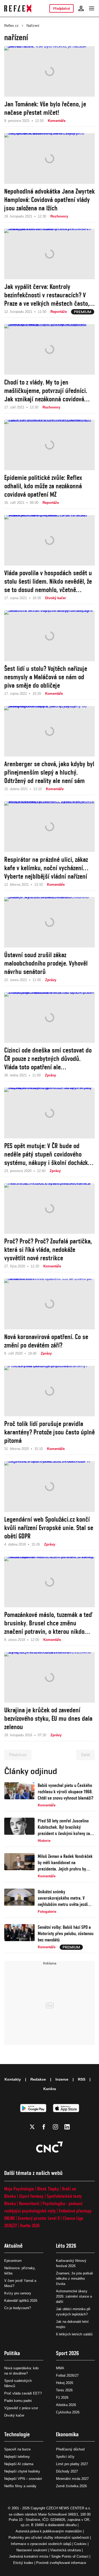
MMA (60, 2368)
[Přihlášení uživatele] (81, 8)
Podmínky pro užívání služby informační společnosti (49, 2538)
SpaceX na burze (17, 2449)
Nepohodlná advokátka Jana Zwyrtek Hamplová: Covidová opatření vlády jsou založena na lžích (49, 200)
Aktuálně (13, 2246)
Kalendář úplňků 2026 (21, 2301)
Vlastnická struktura (65, 2550)
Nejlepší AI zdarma (19, 2464)
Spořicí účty (65, 2457)
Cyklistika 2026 (68, 2412)
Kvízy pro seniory (18, 2293)
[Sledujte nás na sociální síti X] (32, 2127)
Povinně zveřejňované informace (61, 2563)
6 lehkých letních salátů (74, 2334)
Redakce (38, 2079)
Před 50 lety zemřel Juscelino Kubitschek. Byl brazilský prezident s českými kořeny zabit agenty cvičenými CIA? (66, 1827)
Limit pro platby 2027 (72, 2464)
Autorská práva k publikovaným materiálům (49, 2531)
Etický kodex (23, 2563)
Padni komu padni (18, 2401)
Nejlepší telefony (17, 2457)
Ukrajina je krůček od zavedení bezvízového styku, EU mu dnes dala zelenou (48, 1718)
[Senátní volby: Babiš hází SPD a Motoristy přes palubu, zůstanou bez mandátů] (19, 1937)
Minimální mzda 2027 (72, 2479)
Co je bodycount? (18, 2308)
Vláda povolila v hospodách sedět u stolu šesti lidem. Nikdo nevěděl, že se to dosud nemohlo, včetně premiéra (48, 581)
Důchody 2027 (67, 2471)
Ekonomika (67, 2434)
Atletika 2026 (66, 2405)
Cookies (80, 2544)
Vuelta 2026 (30, 2225)
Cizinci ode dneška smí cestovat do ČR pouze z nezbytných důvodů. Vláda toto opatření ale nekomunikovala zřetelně (48, 1059)
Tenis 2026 (64, 2390)
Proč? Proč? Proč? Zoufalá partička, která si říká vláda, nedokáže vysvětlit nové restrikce (48, 1250)
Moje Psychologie (19, 2189)
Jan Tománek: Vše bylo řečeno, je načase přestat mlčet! (45, 108)
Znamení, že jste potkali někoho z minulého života (74, 2279)
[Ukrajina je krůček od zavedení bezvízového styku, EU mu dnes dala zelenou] (49, 1677)
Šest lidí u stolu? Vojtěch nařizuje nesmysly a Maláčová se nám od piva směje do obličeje (46, 677)
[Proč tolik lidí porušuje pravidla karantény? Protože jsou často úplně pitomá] (49, 1391)
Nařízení (33, 26)
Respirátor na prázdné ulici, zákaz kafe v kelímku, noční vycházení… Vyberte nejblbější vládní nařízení (46, 868)
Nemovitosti (29, 2203)
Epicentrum (13, 2261)
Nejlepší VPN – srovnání (23, 2479)
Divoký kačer (14, 2415)
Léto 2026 (66, 2246)
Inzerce (62, 2079)
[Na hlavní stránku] (18, 8)
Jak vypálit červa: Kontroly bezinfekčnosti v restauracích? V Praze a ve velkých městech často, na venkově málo (47, 295)
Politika (12, 2353)
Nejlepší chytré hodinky (22, 2471)
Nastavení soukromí (32, 2550)
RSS (82, 2079)
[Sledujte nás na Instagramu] (55, 2127)
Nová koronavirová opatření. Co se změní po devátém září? (46, 1341)
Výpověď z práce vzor (21, 2408)
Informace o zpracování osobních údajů (41, 2544)
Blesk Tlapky (48, 2189)
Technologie (17, 2434)
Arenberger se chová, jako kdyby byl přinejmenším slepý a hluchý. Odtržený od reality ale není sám (49, 772)
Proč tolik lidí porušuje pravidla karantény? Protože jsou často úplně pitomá (49, 1432)
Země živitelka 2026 (71, 2486)
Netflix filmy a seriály (20, 2486)
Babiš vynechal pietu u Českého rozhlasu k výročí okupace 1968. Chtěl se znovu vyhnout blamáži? (65, 1792)
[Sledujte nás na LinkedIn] (67, 2127)
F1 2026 (62, 2398)
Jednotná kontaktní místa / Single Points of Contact (49, 2556)
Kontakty (13, 2079)
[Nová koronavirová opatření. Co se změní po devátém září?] (49, 1304)
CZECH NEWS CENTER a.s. (69, 2508)
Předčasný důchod (70, 2449)
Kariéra (50, 2089)
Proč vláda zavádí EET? (23, 2393)
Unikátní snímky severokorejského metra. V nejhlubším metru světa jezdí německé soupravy (63, 1898)
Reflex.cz (11, 26)
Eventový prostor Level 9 (39, 2218)
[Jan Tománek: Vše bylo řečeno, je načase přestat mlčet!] (49, 71)
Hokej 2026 (65, 2383)
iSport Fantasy (31, 2196)
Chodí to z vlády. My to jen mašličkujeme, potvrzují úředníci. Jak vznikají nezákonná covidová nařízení (46, 391)
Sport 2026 (67, 2353)
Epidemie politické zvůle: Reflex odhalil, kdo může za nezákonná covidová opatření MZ (43, 486)
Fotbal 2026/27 (67, 2375)
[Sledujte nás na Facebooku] (44, 2127)
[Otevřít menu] (92, 8)
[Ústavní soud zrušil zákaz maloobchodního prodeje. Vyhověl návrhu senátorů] (49, 922)
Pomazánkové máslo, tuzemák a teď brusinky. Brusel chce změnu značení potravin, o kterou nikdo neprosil (48, 1623)
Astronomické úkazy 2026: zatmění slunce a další (74, 2296)
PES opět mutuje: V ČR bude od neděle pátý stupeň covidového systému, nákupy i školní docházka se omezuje (48, 1154)
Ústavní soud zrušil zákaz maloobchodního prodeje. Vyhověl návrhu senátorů (46, 963)
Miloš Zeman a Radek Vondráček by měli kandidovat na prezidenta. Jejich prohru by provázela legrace (65, 1863)
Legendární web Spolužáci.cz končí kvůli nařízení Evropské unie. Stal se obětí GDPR (49, 1528)
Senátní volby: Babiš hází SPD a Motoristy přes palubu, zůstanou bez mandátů (66, 1933)
